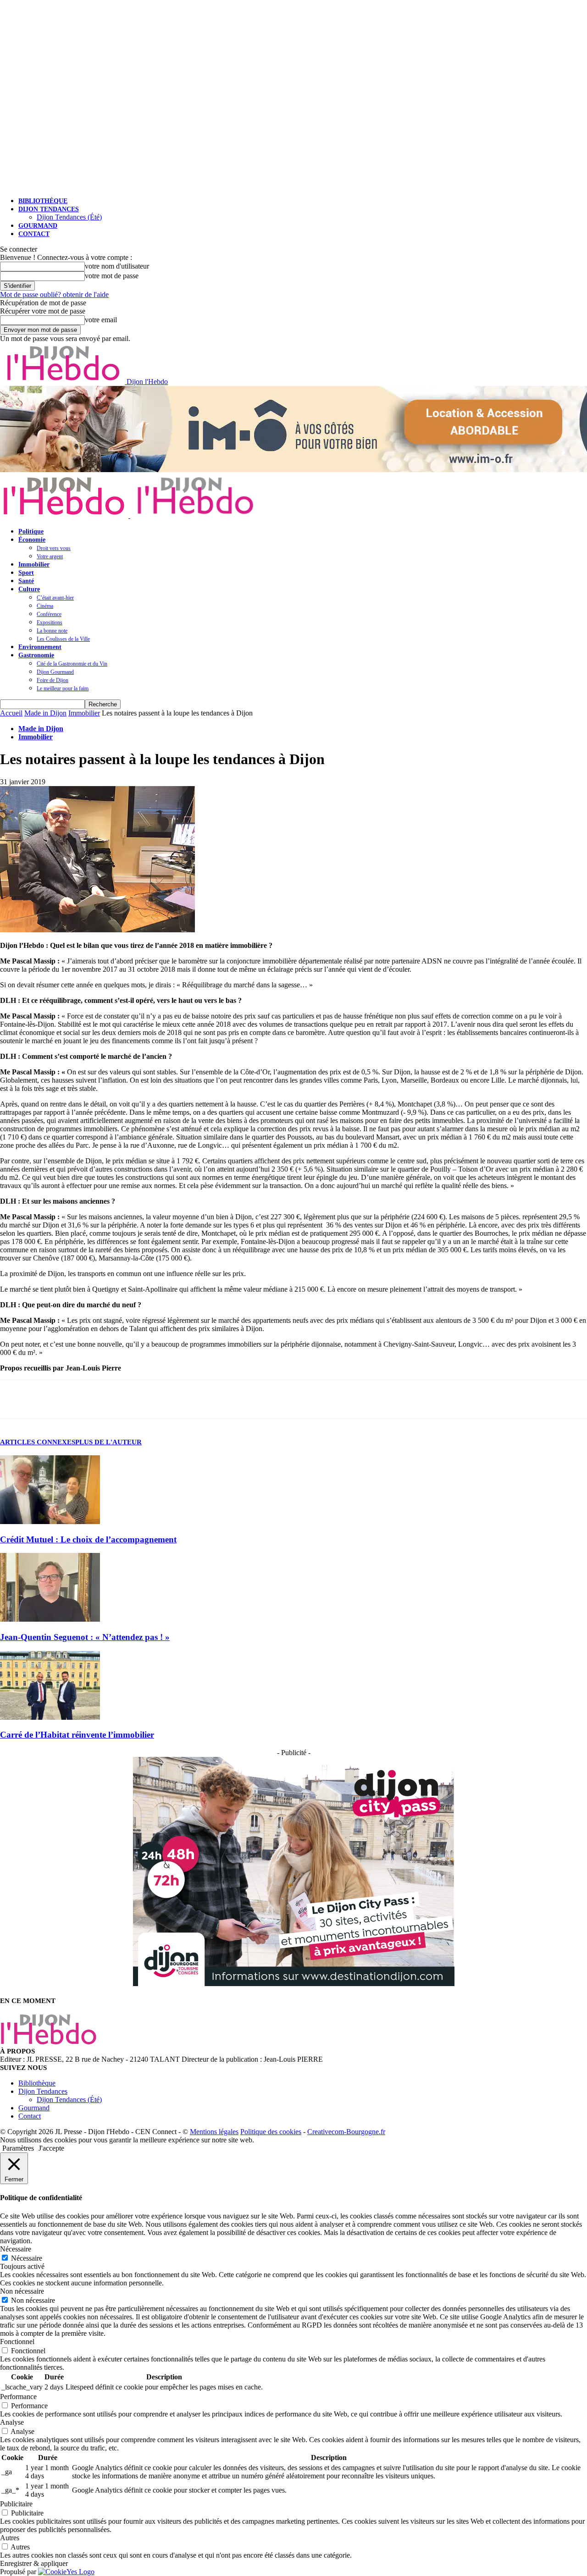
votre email (101, 320)
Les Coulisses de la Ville (63, 639)
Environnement (40, 647)
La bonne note (52, 631)
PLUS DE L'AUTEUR (108, 1442)
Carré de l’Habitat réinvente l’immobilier (77, 1735)
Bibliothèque (43, 201)
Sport (26, 573)
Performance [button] (18, 2397)
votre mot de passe (112, 276)
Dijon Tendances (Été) (69, 217)
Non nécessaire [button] (22, 2291)
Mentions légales (214, 2132)
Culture (29, 589)
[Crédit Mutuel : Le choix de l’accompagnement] (50, 1522)
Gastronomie (36, 655)
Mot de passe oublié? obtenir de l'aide (54, 294)
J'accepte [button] (51, 2148)
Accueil (11, 713)
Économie (32, 540)
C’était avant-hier (55, 598)
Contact (34, 234)
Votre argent (50, 556)
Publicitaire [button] (16, 2504)
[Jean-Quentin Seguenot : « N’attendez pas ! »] (50, 1619)
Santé (26, 581)
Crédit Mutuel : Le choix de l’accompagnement (88, 1539)
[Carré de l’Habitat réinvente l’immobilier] (50, 1717)
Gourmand (38, 226)
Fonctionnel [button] (17, 2342)
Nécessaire (27, 2258)
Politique (31, 531)
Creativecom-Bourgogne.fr (346, 2132)
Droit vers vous (54, 548)
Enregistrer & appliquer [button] (34, 2563)
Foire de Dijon (53, 680)
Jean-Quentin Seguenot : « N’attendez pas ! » (85, 1637)
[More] (99, 1399)
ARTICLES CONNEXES (38, 1442)
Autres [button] (10, 2538)
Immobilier (34, 564)
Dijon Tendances (49, 209)
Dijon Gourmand (55, 672)
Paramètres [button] (18, 2148)
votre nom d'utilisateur (117, 266)
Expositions (50, 622)
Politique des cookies (271, 2132)
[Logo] (65, 515)
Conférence (49, 614)
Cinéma (45, 606)
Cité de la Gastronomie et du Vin (72, 664)
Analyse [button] (12, 2422)
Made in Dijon (45, 713)
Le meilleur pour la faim (63, 688)
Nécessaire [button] (16, 2249)
